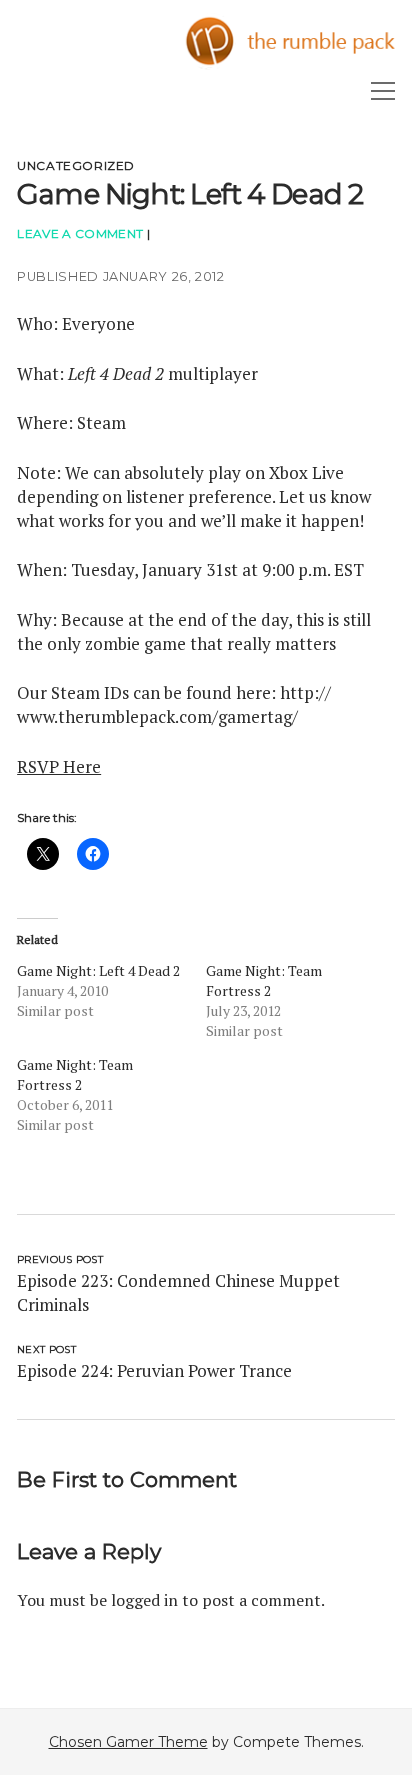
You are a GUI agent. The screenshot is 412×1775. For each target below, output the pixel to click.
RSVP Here (59, 766)
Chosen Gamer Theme (128, 1742)
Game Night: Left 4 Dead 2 (98, 970)
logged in (144, 1600)
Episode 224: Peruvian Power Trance (154, 1370)
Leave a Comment (80, 233)
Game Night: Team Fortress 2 (264, 980)
